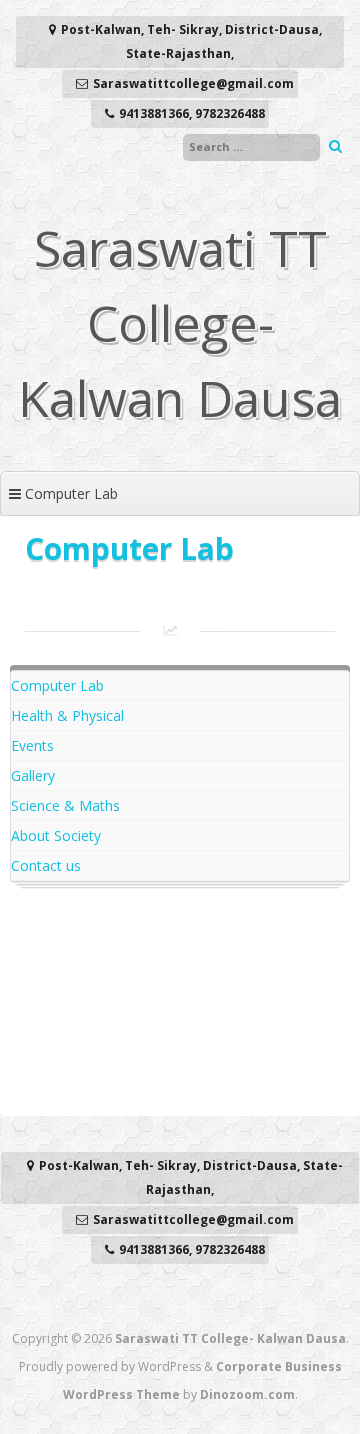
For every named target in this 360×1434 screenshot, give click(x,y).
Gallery (33, 775)
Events (32, 745)
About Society (56, 835)
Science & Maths (65, 805)
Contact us (46, 865)
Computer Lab (57, 685)
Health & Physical (67, 715)
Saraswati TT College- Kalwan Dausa (180, 323)
